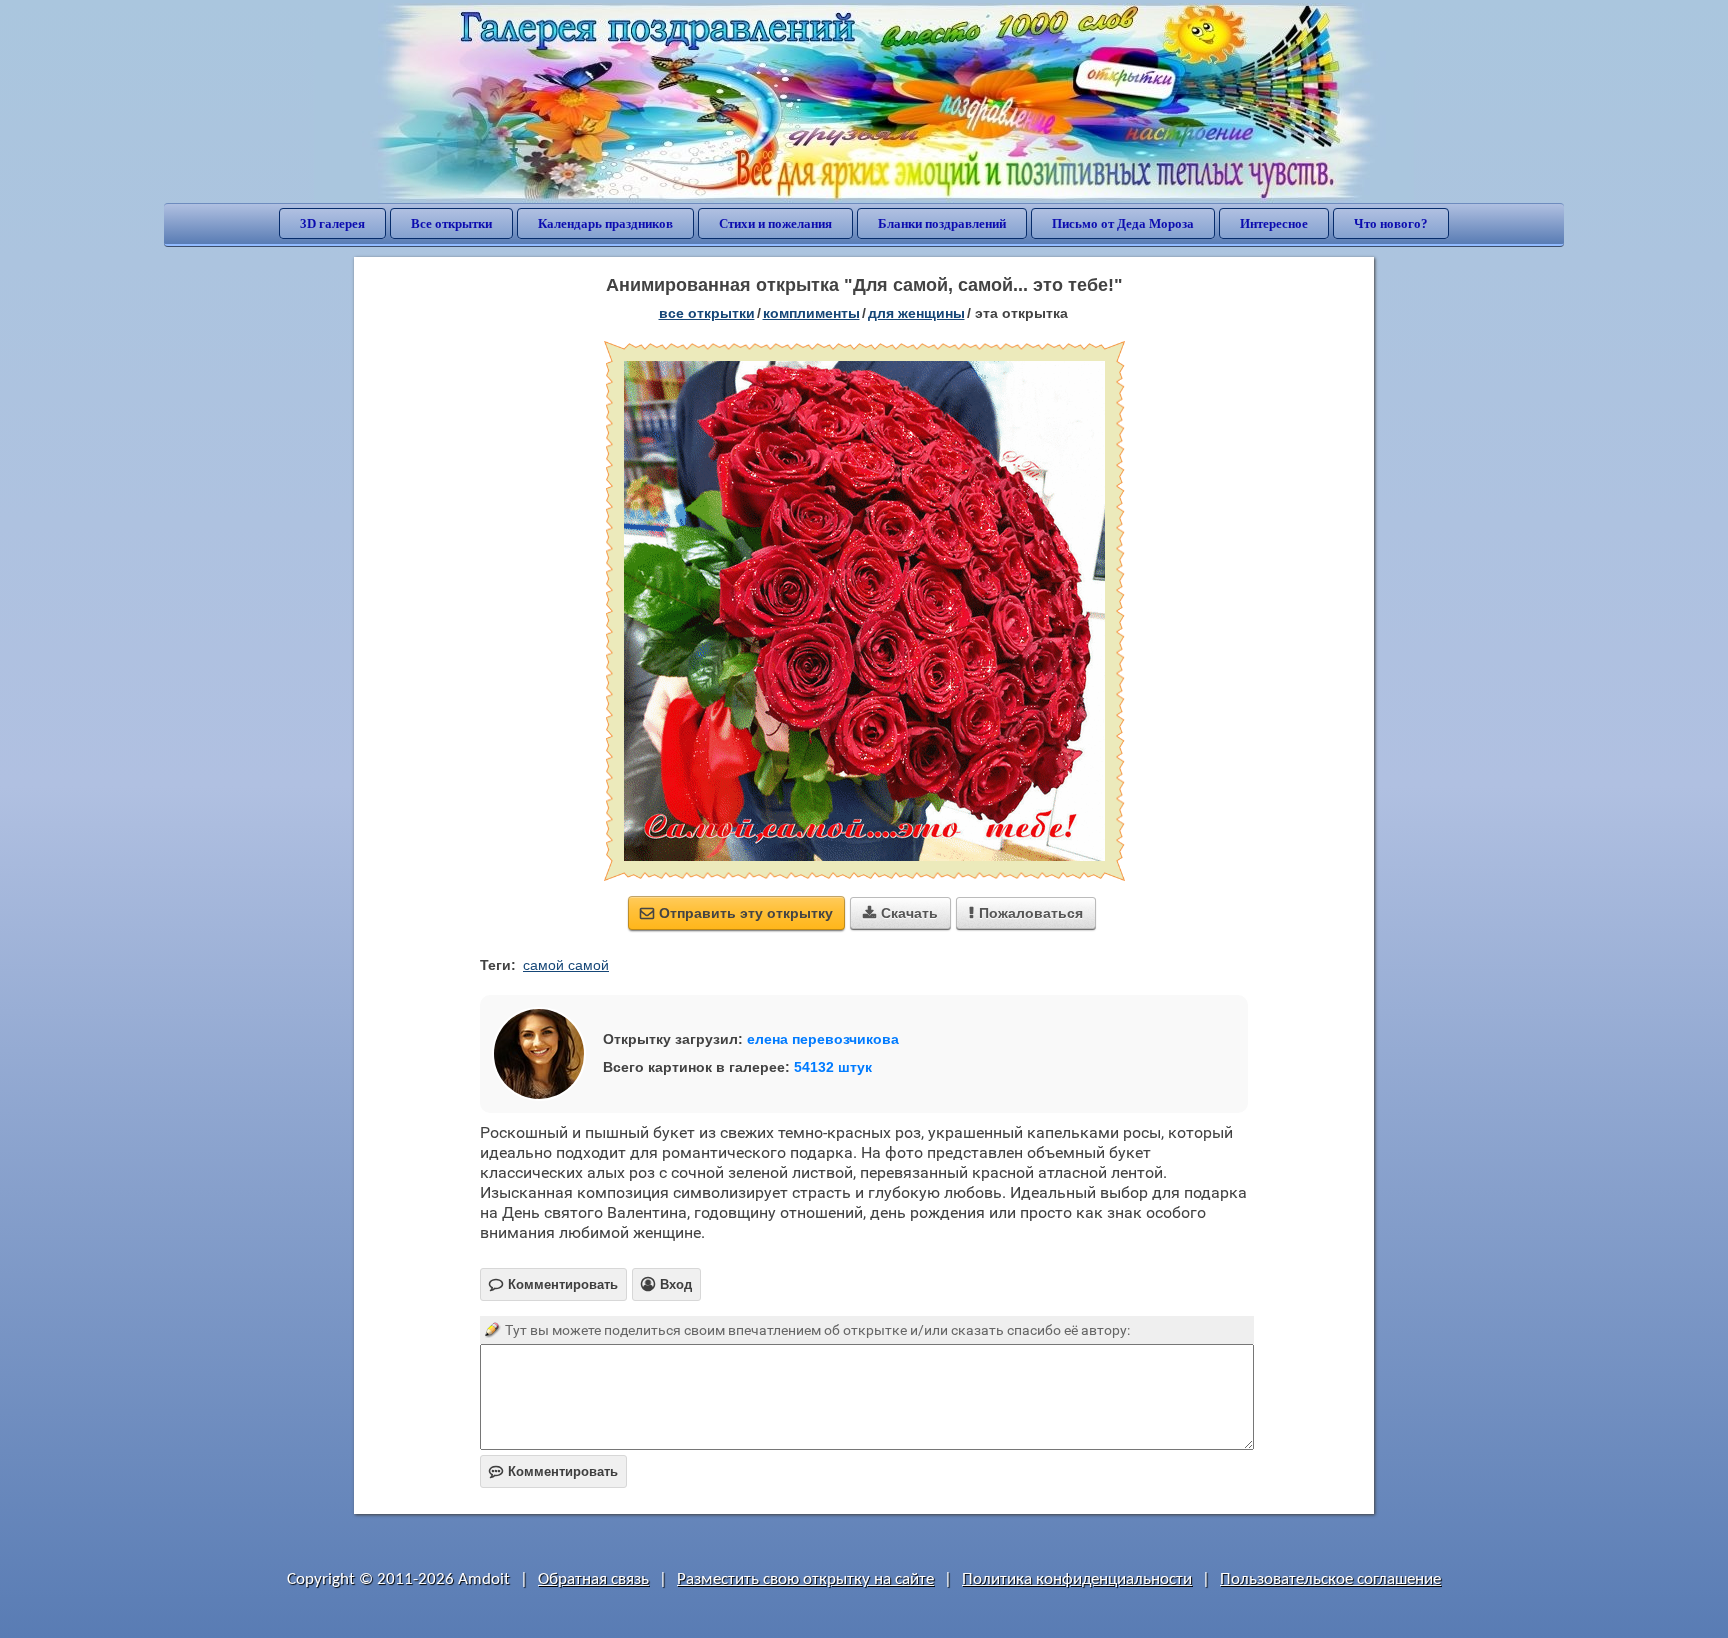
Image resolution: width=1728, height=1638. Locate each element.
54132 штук (833, 1067)
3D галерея (332, 223)
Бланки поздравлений (942, 223)
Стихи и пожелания (775, 223)
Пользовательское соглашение (1330, 1579)
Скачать (900, 913)
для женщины (916, 313)
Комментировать (553, 1471)
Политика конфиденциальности (1077, 1579)
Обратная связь (593, 1579)
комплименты (811, 313)
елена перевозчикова (823, 1039)
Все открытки (451, 223)
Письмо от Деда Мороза (1123, 223)
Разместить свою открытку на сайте (805, 1579)
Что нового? (1391, 223)
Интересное (1274, 223)
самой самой (566, 965)
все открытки (707, 313)
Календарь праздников (605, 223)
